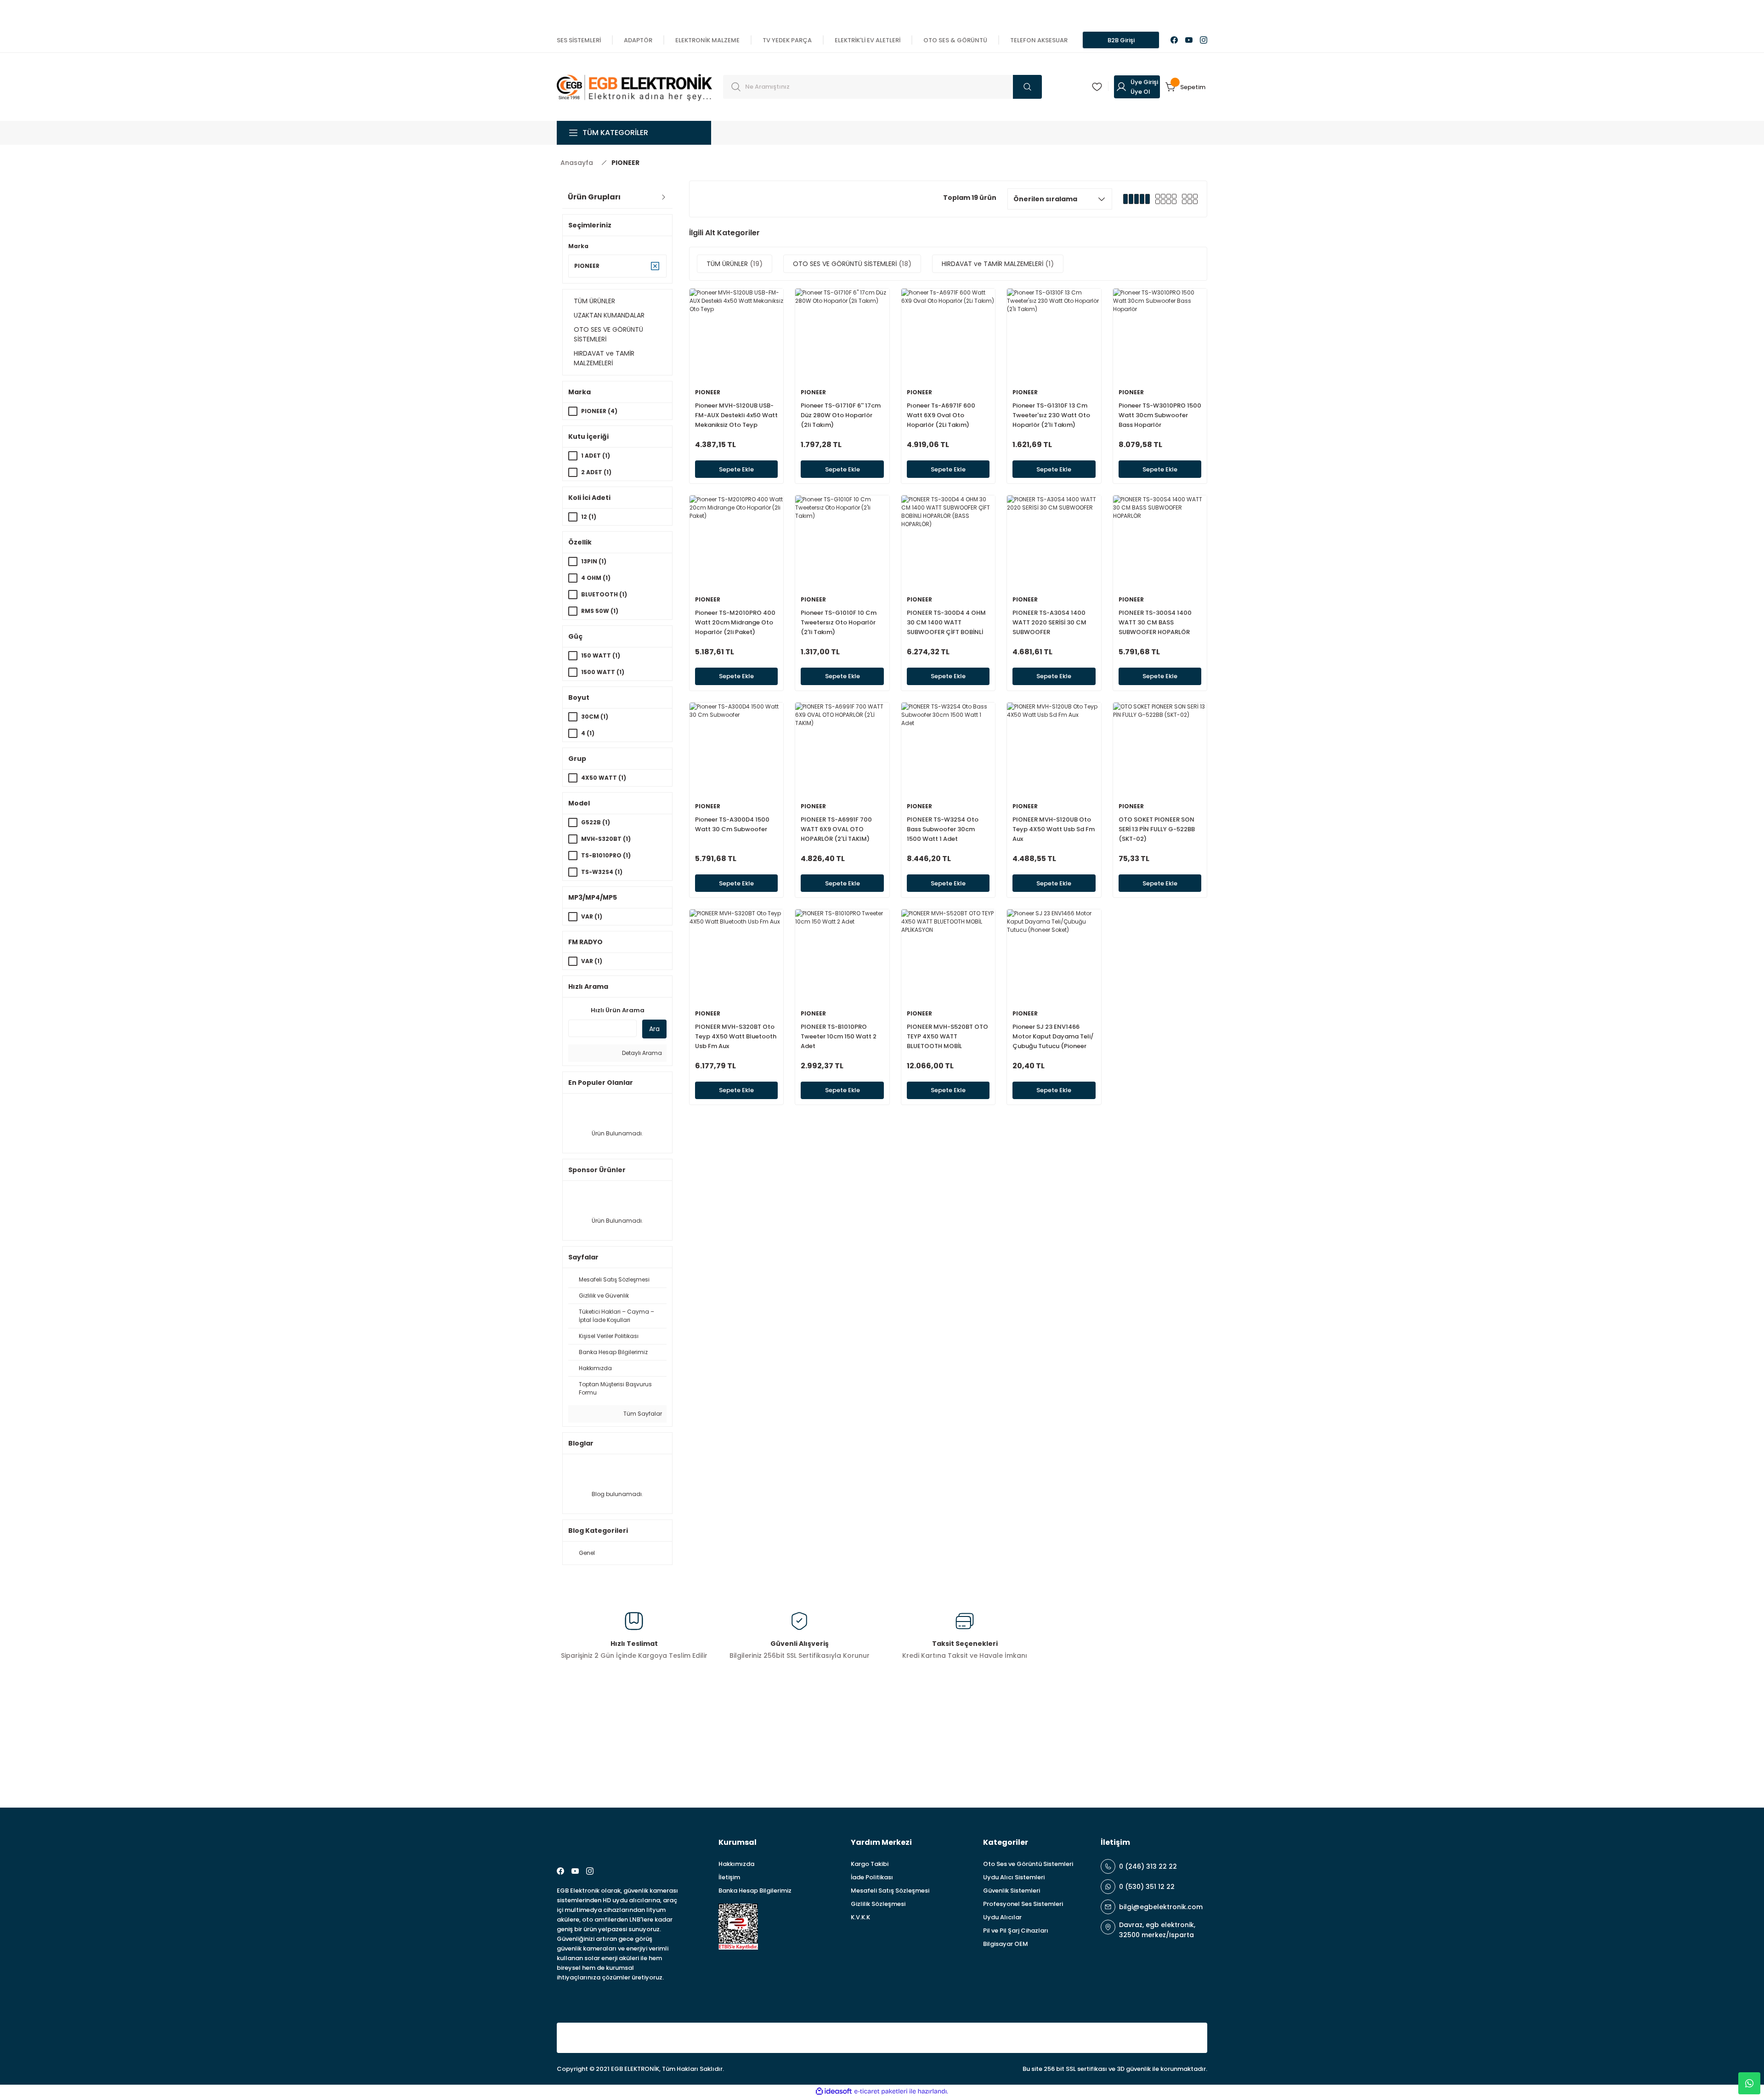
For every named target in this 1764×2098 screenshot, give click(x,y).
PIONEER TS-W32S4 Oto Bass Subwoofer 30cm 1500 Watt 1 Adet (943, 829)
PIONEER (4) (599, 411)
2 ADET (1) (596, 472)
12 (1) (589, 517)
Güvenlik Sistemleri (1012, 1891)
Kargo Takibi (870, 1864)
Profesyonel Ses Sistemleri (1023, 1904)
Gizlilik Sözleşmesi (878, 1904)
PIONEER (625, 163)
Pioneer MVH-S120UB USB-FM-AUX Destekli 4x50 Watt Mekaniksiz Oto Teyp (736, 415)
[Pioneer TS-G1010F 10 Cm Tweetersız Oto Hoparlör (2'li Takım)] (842, 542)
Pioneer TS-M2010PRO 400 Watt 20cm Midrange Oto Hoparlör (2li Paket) (735, 622)
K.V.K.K (860, 1917)
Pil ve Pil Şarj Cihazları (1016, 1931)
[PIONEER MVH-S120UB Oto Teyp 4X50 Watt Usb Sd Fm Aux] (1054, 749)
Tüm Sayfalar (642, 1414)
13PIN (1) (594, 561)
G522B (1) (596, 822)
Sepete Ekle (736, 469)
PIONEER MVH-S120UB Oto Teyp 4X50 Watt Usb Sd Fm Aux (1054, 829)
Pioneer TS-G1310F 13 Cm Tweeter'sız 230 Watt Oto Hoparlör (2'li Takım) (1051, 415)
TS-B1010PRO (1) (606, 855)
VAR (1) (592, 916)
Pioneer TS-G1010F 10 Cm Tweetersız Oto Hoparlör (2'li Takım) (839, 622)
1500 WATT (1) (603, 672)
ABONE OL (1173, 1754)
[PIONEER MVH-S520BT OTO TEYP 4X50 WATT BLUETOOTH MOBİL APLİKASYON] (948, 956)
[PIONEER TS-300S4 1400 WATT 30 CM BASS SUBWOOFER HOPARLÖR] (1160, 542)
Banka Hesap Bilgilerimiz (755, 1891)
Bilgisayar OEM (1006, 1944)
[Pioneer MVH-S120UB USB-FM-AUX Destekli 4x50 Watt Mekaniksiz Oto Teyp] (736, 335)
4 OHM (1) (596, 578)
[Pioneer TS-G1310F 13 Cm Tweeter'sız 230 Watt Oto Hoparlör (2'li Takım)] (1054, 335)
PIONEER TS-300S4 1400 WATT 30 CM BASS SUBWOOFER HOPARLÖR (1155, 622)
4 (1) (588, 733)
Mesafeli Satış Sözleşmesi (890, 1891)
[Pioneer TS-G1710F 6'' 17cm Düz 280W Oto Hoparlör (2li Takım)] (842, 335)
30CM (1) (595, 717)
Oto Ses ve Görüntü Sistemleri (1028, 1864)
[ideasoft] (834, 2091)
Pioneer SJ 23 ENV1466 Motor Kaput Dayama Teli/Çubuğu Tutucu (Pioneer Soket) (1053, 1037)
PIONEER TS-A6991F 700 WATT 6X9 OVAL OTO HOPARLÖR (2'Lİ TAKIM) (836, 829)
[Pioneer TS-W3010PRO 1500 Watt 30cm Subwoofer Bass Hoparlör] (1160, 335)
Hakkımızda (736, 1864)
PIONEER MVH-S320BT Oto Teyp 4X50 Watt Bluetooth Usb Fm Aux (736, 1036)
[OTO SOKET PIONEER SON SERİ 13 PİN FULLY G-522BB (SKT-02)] (1160, 749)
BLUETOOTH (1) (604, 594)
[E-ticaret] (881, 2091)
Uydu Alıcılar (1002, 1917)
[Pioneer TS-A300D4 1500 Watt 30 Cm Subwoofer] (736, 749)
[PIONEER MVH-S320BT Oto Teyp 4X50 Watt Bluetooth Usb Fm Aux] (736, 956)
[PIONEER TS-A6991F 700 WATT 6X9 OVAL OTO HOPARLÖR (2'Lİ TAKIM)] (842, 749)
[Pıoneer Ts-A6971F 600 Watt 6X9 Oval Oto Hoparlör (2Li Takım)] (948, 335)
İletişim (729, 1877)
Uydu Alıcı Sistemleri (1014, 1877)
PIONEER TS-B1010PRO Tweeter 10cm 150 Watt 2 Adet (839, 1036)
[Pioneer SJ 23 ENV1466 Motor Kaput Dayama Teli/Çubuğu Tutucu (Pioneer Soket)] (1054, 956)
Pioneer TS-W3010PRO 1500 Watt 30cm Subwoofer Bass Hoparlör (1160, 415)
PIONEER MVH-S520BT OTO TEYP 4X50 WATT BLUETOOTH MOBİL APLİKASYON (947, 1037)
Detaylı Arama (641, 1053)
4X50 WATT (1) (604, 778)
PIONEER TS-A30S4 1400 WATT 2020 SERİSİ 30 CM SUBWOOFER (1049, 622)
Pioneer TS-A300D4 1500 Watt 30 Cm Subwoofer (732, 824)
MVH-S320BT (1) (606, 839)
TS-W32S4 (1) (602, 872)
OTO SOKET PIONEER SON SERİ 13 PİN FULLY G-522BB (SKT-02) (1157, 829)
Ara (654, 1029)
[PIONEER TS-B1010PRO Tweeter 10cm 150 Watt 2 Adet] (842, 956)
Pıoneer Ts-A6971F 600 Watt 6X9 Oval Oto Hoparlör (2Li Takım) (941, 415)
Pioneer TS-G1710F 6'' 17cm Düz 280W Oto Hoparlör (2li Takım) (841, 415)
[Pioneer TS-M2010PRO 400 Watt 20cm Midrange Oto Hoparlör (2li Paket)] (736, 542)
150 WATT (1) (601, 655)
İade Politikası (872, 1877)
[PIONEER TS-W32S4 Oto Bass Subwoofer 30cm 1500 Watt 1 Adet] (948, 749)
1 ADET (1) (596, 456)
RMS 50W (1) (600, 611)
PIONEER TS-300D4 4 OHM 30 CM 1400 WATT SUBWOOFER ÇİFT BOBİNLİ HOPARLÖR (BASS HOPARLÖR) (946, 623)
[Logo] (634, 86)
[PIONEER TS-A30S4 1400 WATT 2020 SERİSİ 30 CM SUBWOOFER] (1054, 542)
